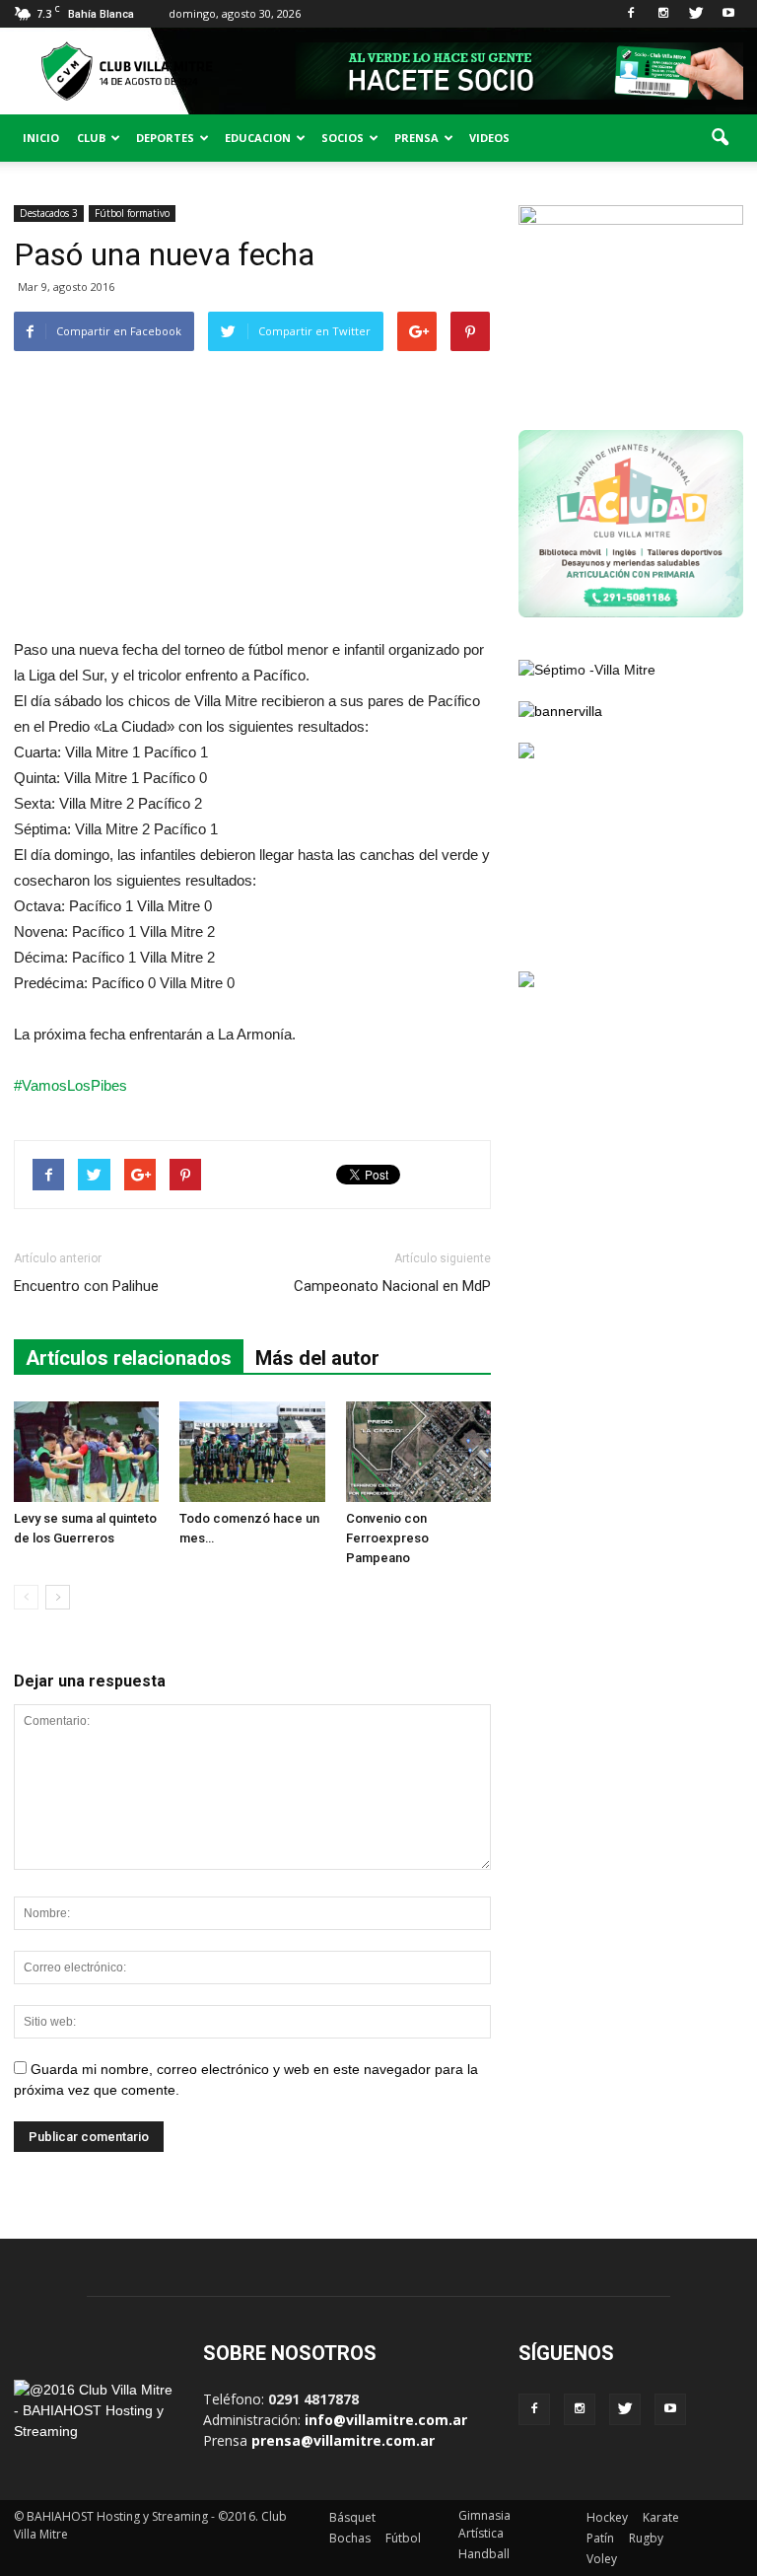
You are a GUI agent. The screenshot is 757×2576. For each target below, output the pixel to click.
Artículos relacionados (129, 1358)
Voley (602, 2559)
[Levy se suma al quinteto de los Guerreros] (86, 1451)
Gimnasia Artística (484, 2524)
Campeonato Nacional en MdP (392, 1286)
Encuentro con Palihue (86, 1286)
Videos (489, 138)
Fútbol (403, 2538)
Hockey (607, 2517)
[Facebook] (631, 14)
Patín (600, 2538)
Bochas (350, 2538)
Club (91, 138)
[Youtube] (728, 14)
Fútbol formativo (132, 213)
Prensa (416, 138)
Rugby (646, 2538)
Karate (661, 2517)
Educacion (258, 138)
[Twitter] (696, 14)
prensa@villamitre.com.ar (343, 2440)
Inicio (41, 138)
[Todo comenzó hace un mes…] (252, 1451)
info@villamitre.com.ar (386, 2420)
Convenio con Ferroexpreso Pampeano (387, 1538)
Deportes (165, 138)
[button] (720, 138)
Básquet (352, 2517)
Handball (484, 2554)
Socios (343, 138)
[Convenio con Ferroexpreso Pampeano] (418, 1451)
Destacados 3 (49, 213)
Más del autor (317, 1358)
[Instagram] (663, 14)
